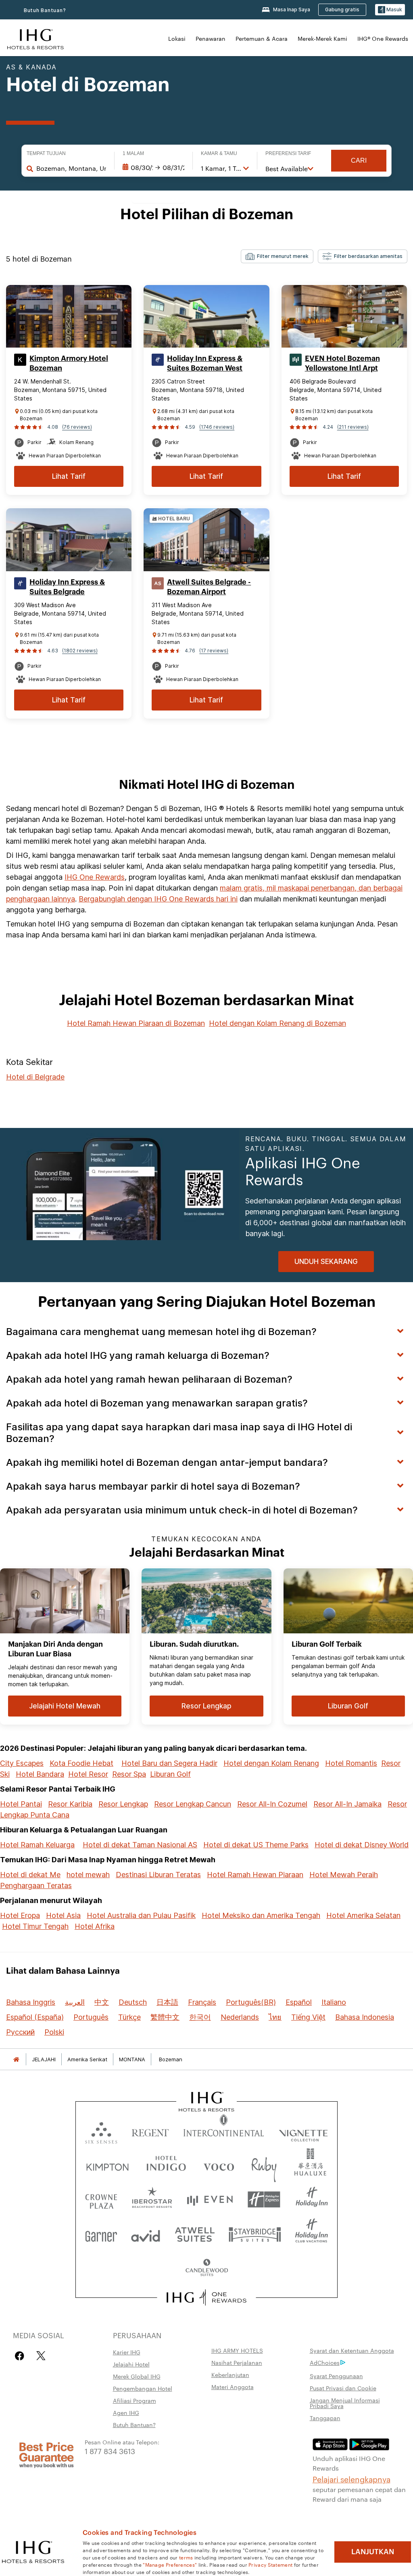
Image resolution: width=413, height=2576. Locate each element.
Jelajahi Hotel (131, 2364)
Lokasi (177, 38)
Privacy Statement (270, 2564)
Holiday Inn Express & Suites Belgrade (67, 587)
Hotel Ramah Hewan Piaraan (255, 1875)
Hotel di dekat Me (30, 1875)
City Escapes (22, 1763)
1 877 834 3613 (110, 2451)
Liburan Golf (170, 1774)
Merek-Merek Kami (322, 38)
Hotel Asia (63, 1915)
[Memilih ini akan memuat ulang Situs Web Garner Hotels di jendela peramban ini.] (101, 2234)
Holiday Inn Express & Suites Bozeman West (205, 363)
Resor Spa (129, 1774)
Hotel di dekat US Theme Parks (256, 1845)
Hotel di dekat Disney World (362, 1845)
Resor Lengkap (123, 1804)
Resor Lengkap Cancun (193, 1804)
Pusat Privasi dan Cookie (343, 2388)
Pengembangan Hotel (143, 2388)
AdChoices (325, 2362)
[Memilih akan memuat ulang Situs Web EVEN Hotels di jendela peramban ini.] (210, 2200)
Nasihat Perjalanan (237, 2362)
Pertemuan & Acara (262, 38)
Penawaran (211, 38)
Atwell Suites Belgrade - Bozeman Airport (209, 587)
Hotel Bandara (40, 1774)
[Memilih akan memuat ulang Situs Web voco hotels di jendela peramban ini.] (219, 2165)
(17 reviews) (214, 651)
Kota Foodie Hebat (81, 1763)
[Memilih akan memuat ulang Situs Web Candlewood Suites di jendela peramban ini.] (206, 2268)
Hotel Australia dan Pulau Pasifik (141, 1915)
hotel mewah (88, 1875)
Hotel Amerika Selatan (363, 1915)
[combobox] (71, 168)
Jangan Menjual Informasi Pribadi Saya (345, 2403)
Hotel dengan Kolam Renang (271, 1763)
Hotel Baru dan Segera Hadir (169, 1763)
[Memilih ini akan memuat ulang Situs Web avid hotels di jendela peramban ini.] (146, 2234)
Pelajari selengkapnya (351, 2479)
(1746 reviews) (217, 427)
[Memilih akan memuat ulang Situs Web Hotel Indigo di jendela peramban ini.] (166, 2165)
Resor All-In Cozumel (272, 1804)
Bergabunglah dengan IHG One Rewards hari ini (158, 899)
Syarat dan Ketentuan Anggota (352, 2350)
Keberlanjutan (230, 2375)
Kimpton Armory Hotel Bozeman (69, 363)
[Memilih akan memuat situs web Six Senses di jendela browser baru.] (101, 2131)
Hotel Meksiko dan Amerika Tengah (261, 1915)
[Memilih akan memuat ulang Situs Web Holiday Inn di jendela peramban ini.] (312, 2200)
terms (186, 2557)
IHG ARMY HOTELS (237, 2350)
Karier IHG (127, 2352)
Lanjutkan (373, 2552)
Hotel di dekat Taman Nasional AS (140, 1845)
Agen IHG (126, 2413)
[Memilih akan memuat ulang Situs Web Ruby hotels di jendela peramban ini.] (264, 2165)
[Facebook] (21, 2356)
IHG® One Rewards (383, 38)
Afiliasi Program (135, 2400)
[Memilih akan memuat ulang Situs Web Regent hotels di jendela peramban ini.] (150, 2131)
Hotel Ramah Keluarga (37, 1845)
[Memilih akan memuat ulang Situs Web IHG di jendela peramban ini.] (35, 38)
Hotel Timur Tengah (35, 1926)
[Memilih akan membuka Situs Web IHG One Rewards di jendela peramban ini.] (207, 2297)
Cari (359, 160)
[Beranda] (16, 2059)
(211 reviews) (353, 427)
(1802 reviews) (80, 651)
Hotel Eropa (20, 1915)
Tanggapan (325, 2418)
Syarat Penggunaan (336, 2376)
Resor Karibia (70, 1804)
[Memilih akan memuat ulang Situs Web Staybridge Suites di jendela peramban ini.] (255, 2234)
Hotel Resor (88, 1774)
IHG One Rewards (95, 877)
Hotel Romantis (351, 1763)
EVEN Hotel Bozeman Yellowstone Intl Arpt (342, 363)
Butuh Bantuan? (45, 10)
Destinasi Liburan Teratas (158, 1875)
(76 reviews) (77, 427)
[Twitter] (41, 2356)
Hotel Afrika (95, 1926)
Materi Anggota (233, 2387)
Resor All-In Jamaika (347, 1804)
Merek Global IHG (137, 2376)
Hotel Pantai (21, 1804)
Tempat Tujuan (46, 153)
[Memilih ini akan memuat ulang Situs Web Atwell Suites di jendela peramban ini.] (195, 2234)
